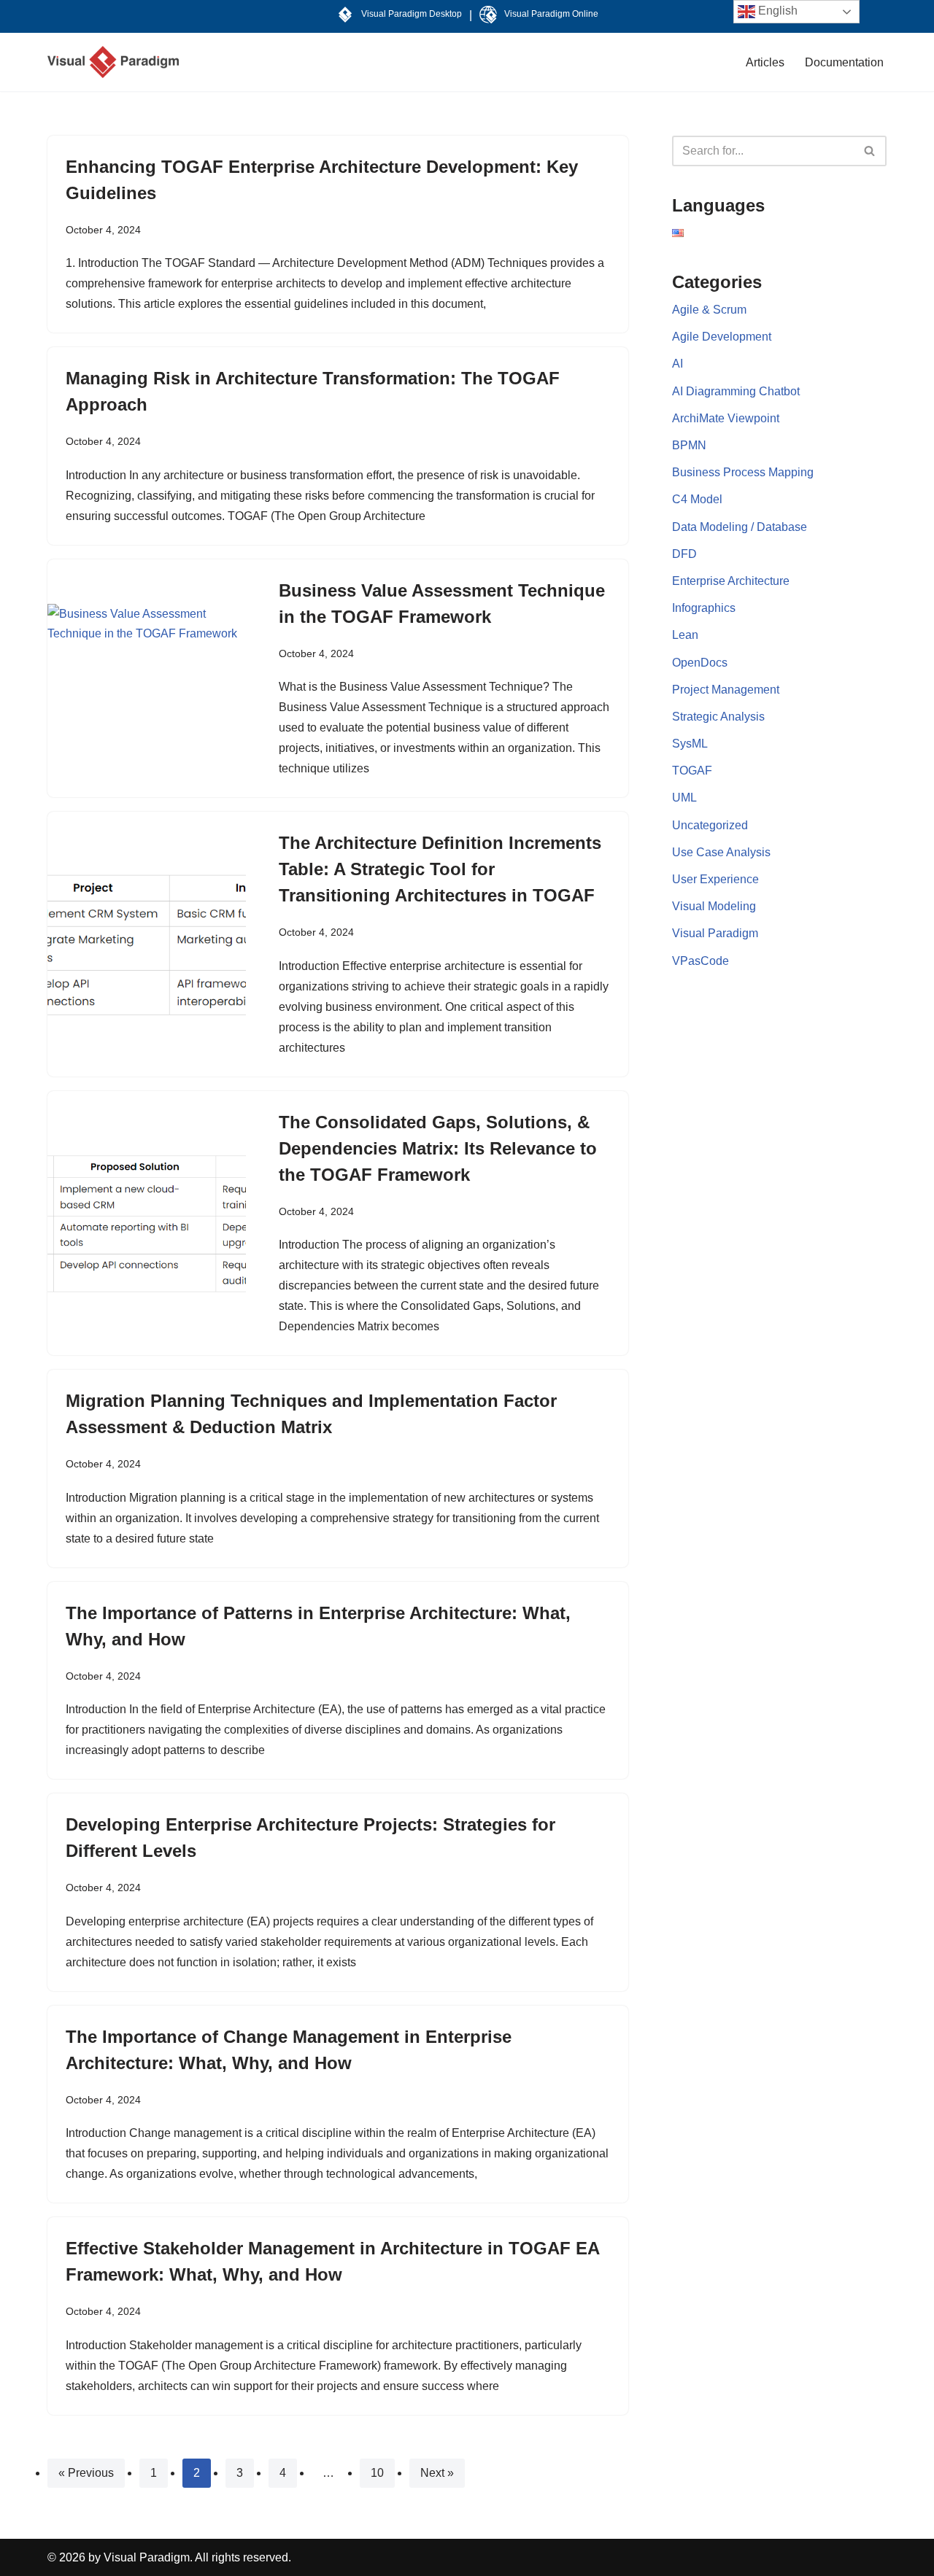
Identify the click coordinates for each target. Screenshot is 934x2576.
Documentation (844, 62)
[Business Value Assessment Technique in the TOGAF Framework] (147, 678)
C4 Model (697, 499)
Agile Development (722, 337)
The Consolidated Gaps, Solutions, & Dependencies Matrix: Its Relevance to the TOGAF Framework (438, 1148)
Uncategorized (710, 825)
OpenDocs (700, 663)
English (776, 11)
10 (377, 2473)
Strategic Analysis (718, 717)
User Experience (715, 879)
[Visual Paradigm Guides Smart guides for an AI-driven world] (113, 62)
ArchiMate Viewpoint (726, 418)
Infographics (704, 608)
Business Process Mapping (743, 472)
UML (684, 798)
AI (678, 364)
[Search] (870, 151)
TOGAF (692, 771)
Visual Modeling (714, 906)
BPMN (689, 445)
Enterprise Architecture (731, 581)
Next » (437, 2473)
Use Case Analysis (721, 852)
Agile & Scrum (709, 310)
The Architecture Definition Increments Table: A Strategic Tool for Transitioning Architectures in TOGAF (440, 869)
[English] (678, 233)
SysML (690, 744)
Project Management (726, 690)
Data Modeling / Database (740, 527)
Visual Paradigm (715, 933)
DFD (684, 554)
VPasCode (700, 961)
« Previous (86, 2473)
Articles (765, 62)
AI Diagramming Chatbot (736, 391)
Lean (685, 635)
